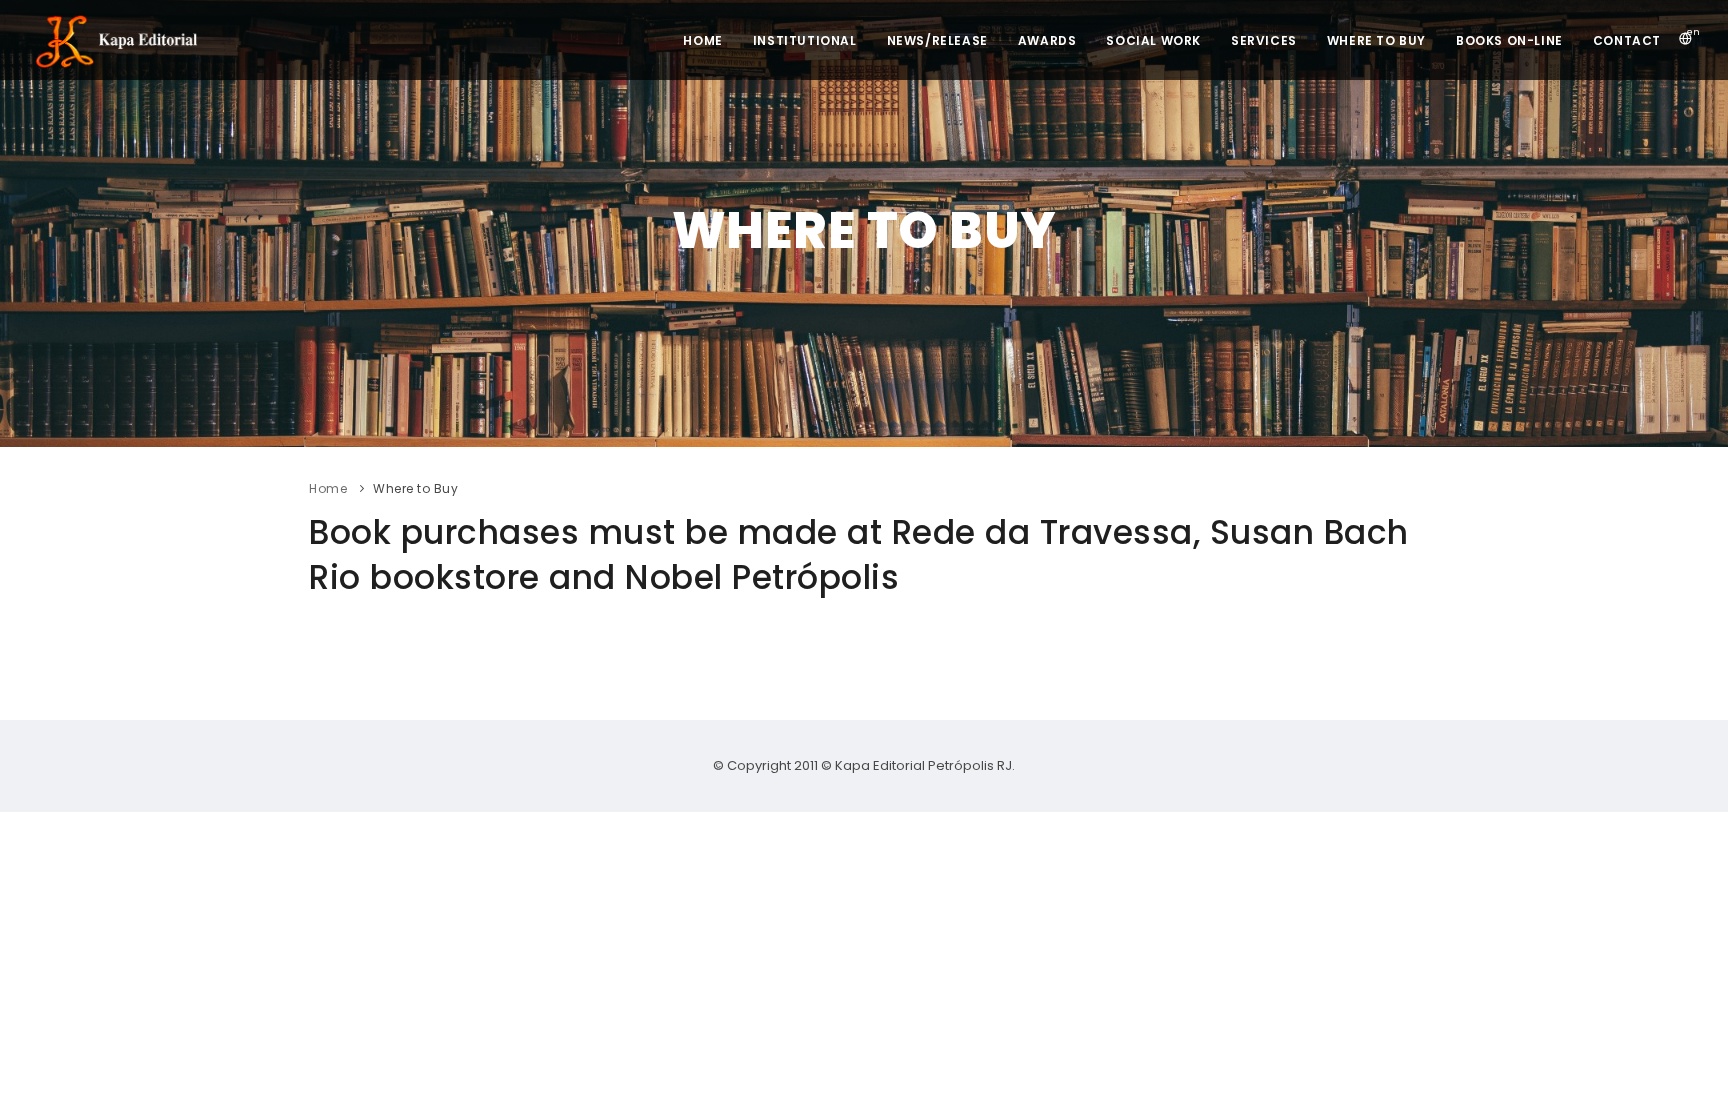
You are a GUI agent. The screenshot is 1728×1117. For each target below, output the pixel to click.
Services (1264, 40)
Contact (1627, 40)
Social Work (1153, 40)
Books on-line (1509, 40)
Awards (1047, 40)
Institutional (805, 40)
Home (702, 40)
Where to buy (1376, 40)
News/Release (937, 40)
